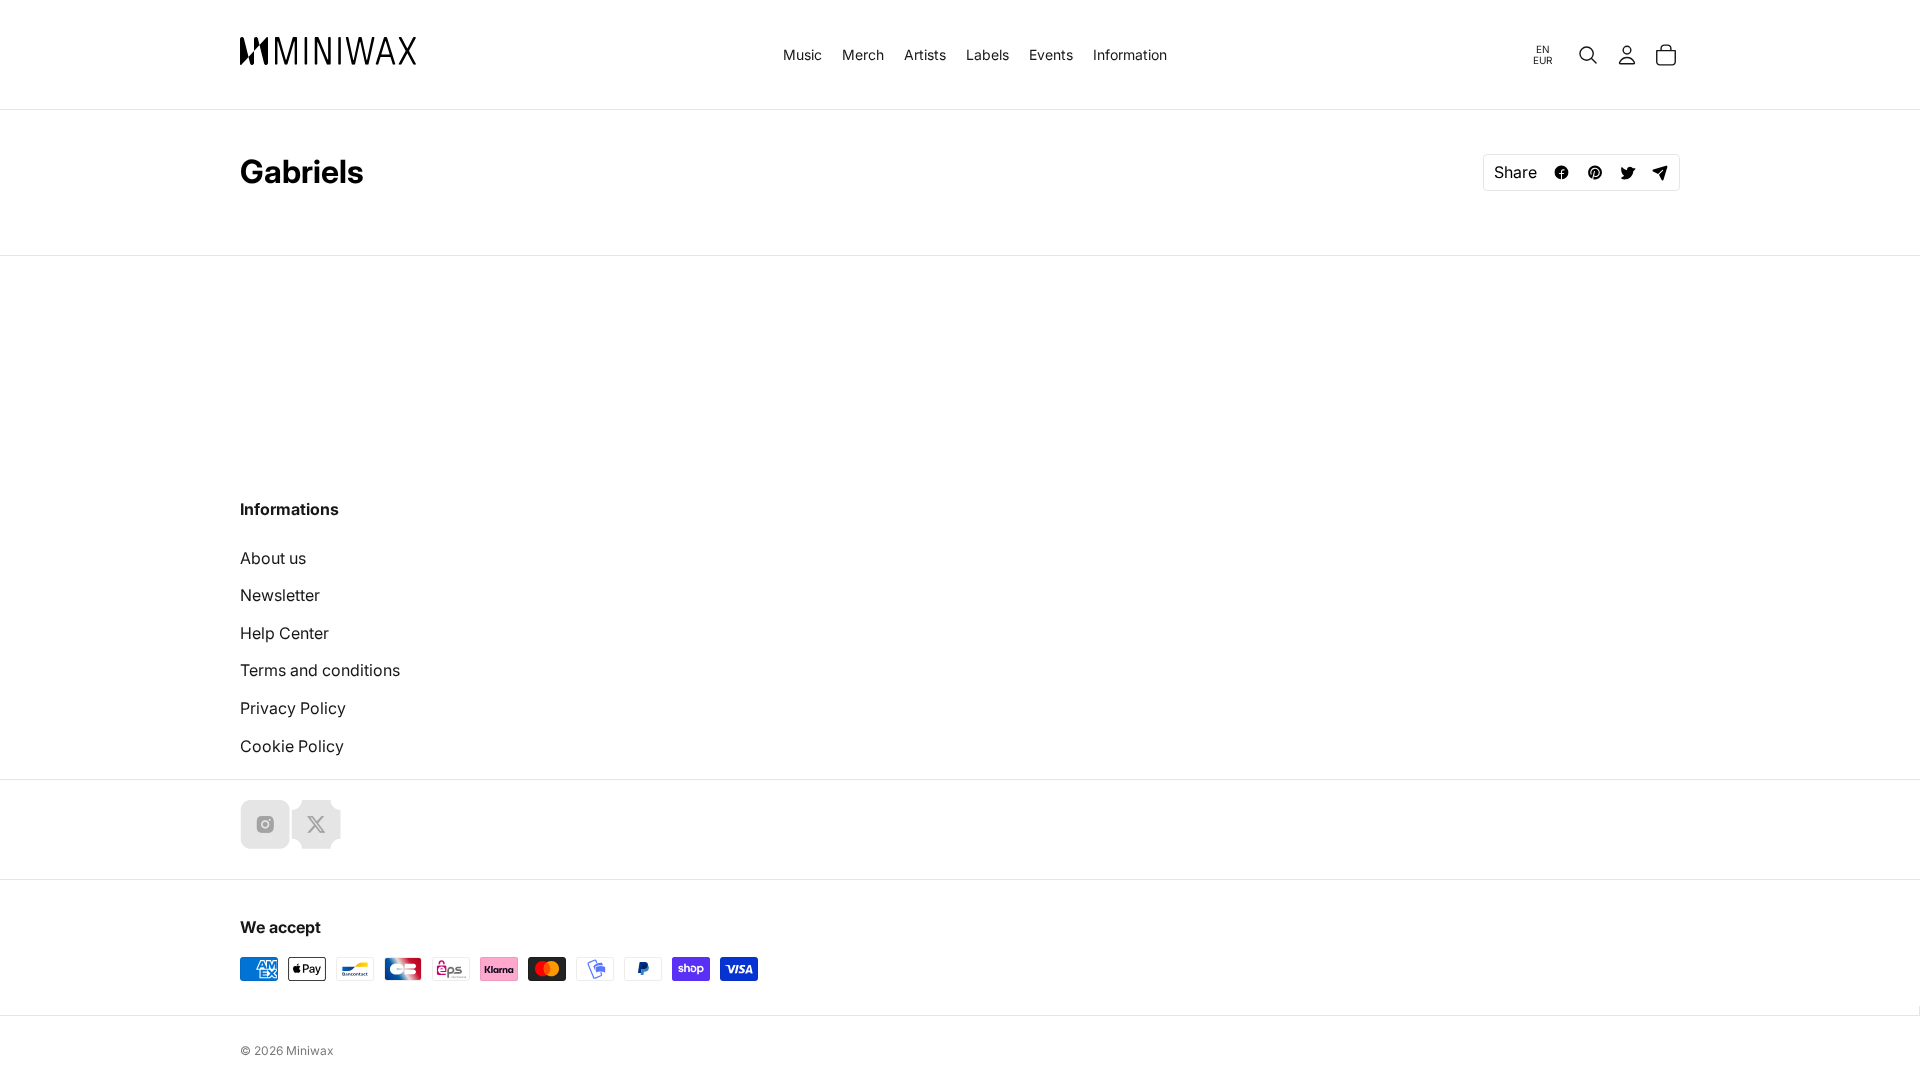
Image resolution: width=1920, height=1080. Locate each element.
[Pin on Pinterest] (1594, 172)
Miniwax (310, 1050)
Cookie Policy (292, 746)
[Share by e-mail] (1660, 172)
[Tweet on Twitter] (1627, 172)
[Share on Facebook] (1561, 172)
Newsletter (280, 595)
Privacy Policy (293, 708)
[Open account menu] (1627, 55)
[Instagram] (265, 824)
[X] (316, 824)
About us (273, 558)
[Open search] (1588, 55)
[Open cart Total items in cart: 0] (1666, 55)
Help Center (284, 633)
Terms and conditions (320, 670)
